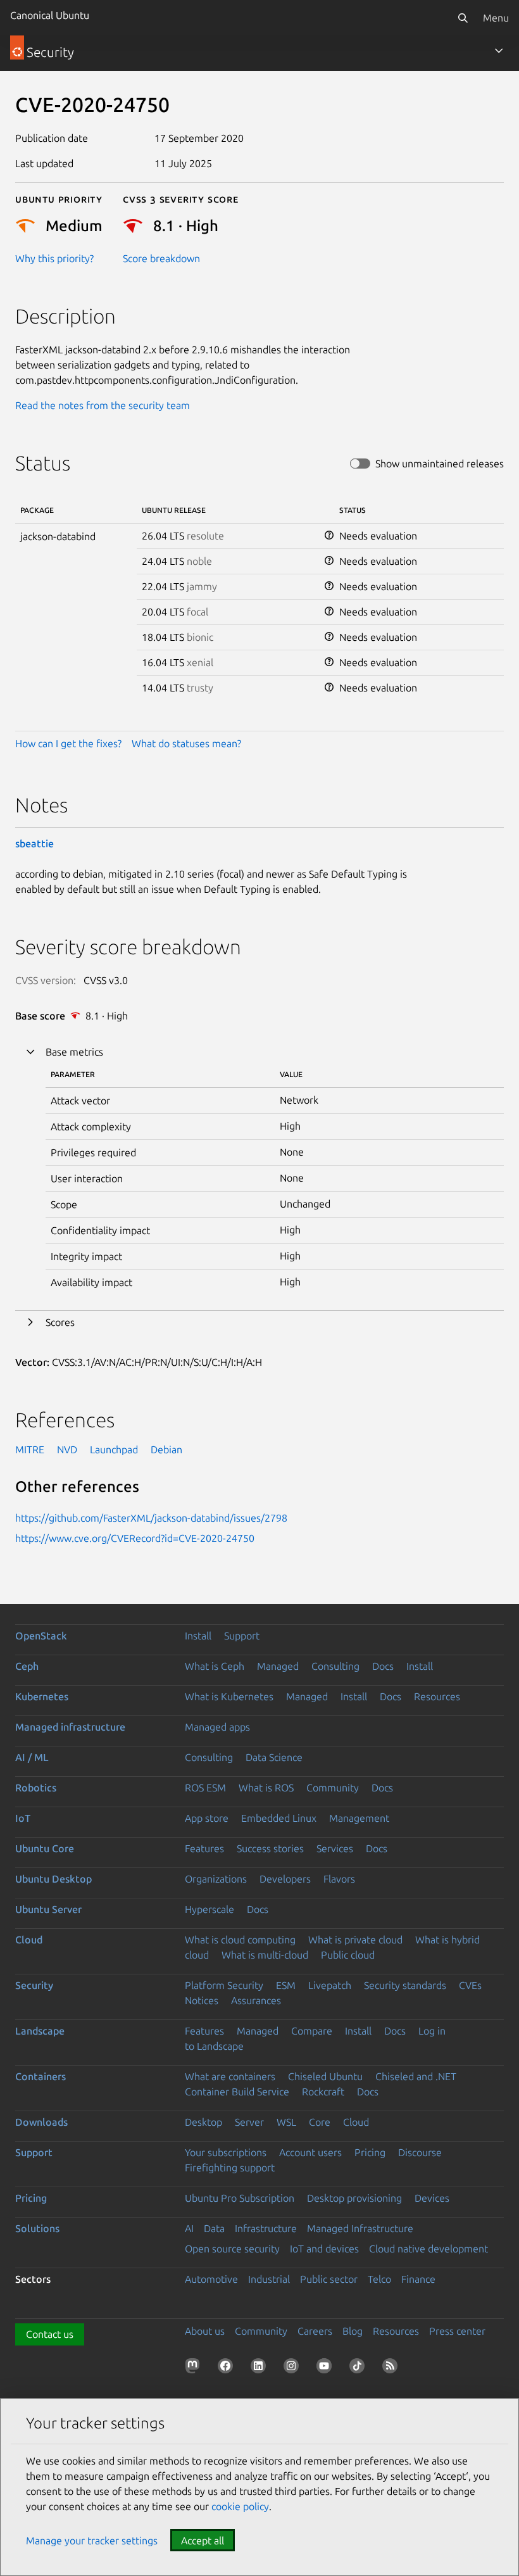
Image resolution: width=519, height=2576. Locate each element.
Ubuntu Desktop (53, 1879)
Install (198, 1636)
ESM (286, 1985)
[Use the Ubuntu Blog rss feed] (392, 2368)
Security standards (405, 1985)
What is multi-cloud (265, 1955)
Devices (432, 2198)
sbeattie (34, 843)
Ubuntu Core (45, 1848)
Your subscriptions (226, 2152)
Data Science (274, 1757)
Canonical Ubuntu (50, 15)
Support (242, 1636)
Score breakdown (161, 258)
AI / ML (32, 1757)
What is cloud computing (240, 1940)
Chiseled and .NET (416, 2076)
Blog (353, 2331)
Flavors (339, 1879)
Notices (202, 2000)
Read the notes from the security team (103, 405)
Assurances (256, 2000)
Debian (166, 1449)
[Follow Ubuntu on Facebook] (228, 2368)
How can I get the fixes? (68, 743)
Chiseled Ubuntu (325, 2076)
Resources (437, 1696)
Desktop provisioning (354, 2198)
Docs (383, 1666)
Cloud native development (428, 2249)
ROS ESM (205, 1788)
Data (214, 2228)
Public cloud (348, 1955)
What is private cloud (355, 1940)
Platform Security (224, 1985)
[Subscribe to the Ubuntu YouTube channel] (327, 2368)
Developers (285, 1879)
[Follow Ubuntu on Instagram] (294, 2368)
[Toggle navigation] (499, 51)
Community (333, 1788)
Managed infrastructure (70, 1727)
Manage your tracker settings (92, 2541)
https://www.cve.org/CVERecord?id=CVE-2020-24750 (135, 1538)
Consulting (335, 1666)
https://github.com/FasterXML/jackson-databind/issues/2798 (151, 1518)
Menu (496, 18)
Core (320, 2122)
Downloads (41, 2122)
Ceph (27, 1666)
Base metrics (74, 1052)
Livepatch (330, 1985)
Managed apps (217, 1727)
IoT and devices (324, 2249)
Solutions (37, 2228)
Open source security (232, 2249)
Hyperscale (209, 1909)
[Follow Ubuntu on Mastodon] (195, 2368)
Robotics (36, 1788)
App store (207, 1818)
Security (34, 1985)
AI (189, 2228)
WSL (286, 2122)
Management (359, 1818)
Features (204, 1848)
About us (205, 2331)
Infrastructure (266, 2228)
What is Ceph (215, 1666)
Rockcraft (323, 2092)
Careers (315, 2331)
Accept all (203, 2541)
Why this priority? (54, 258)
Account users (310, 2152)
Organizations (216, 1879)
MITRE (30, 1449)
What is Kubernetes (229, 1696)
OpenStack (41, 1636)
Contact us (50, 2334)
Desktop (203, 2122)
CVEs (470, 1985)
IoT (23, 1818)
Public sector (329, 2279)
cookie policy (240, 2506)
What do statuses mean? (186, 743)
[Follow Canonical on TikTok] (360, 2368)
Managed (278, 1666)
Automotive (211, 2279)
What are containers (230, 2076)
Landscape (40, 2031)
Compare (312, 2031)
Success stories (270, 1848)
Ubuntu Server (48, 1909)
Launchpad (114, 1449)
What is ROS (266, 1788)
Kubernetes (42, 1696)
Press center (457, 2331)
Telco (379, 2279)
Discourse (420, 2152)
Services (335, 1848)
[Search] (463, 18)
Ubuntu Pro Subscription (240, 2198)
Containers (41, 2076)
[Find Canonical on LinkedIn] (261, 2368)
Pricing (370, 2152)
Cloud (29, 1940)
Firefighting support (230, 2168)
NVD (67, 1449)
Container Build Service (237, 2092)
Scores (60, 1322)
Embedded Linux (279, 1818)
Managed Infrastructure (360, 2228)
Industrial (269, 2279)
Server (249, 2122)
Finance (418, 2279)
